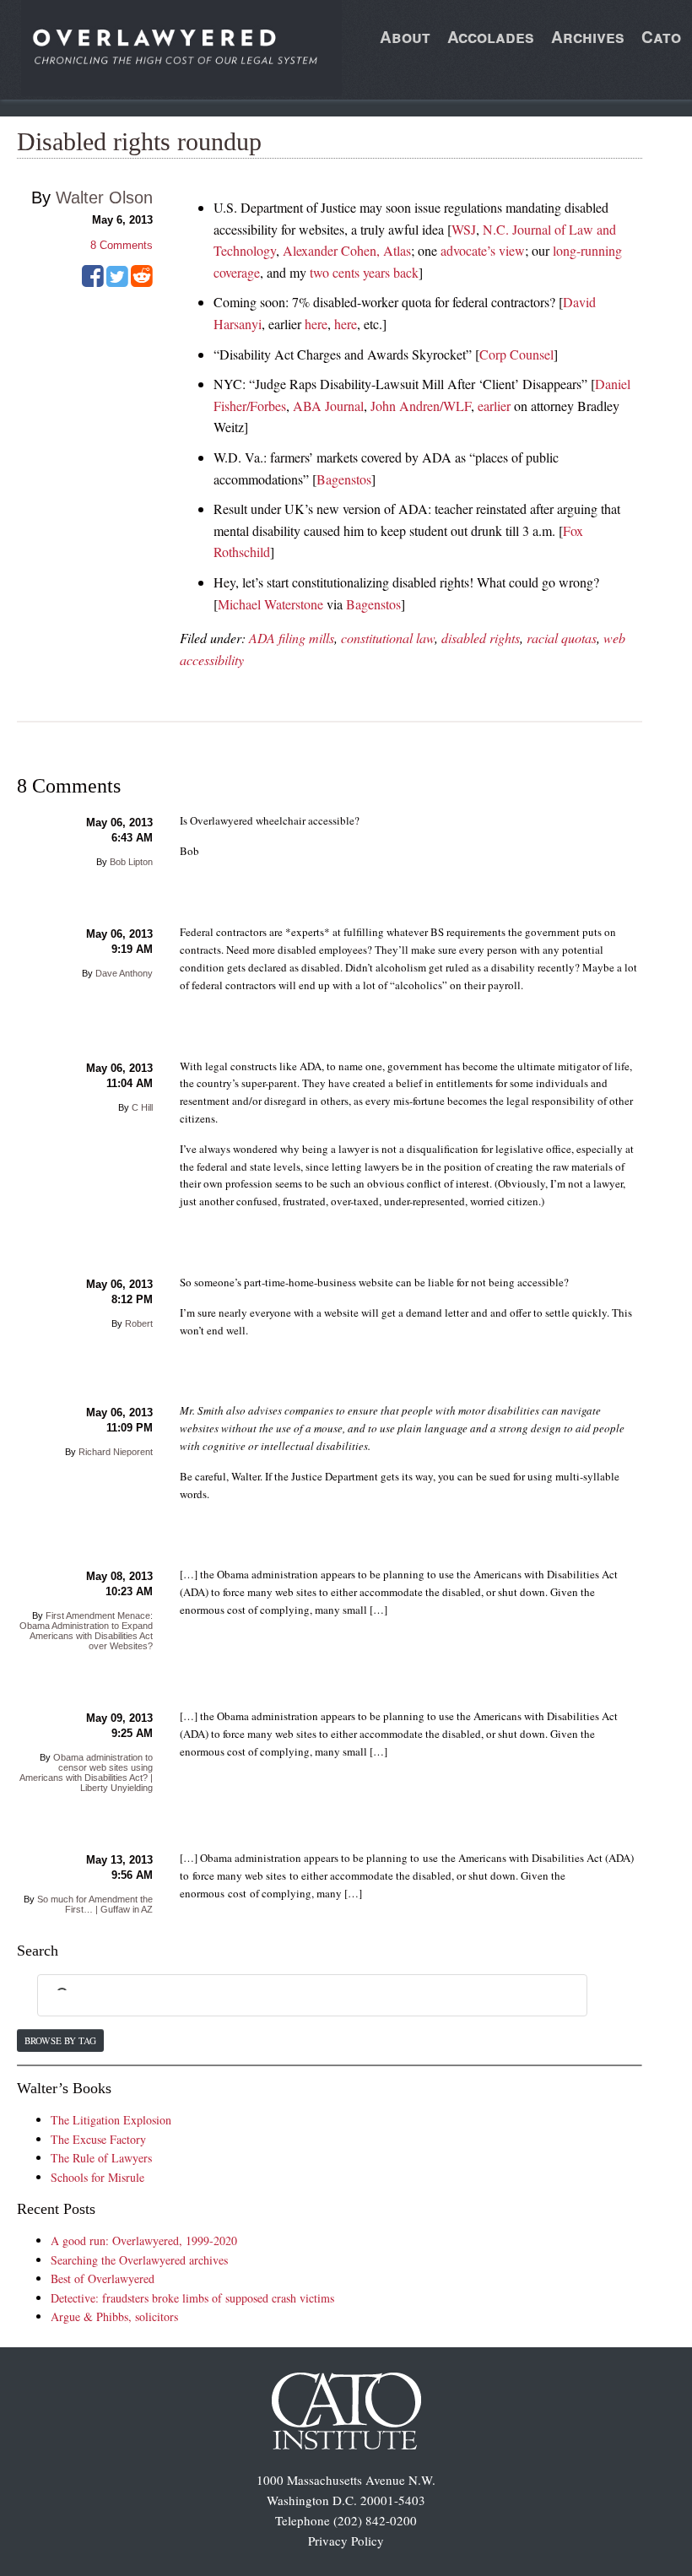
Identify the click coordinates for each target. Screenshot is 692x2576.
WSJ (464, 229)
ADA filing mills (292, 638)
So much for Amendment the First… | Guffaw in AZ (95, 1904)
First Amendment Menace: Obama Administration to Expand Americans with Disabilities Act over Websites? (86, 1631)
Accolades (491, 37)
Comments (122, 245)
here (316, 324)
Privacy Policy (346, 2541)
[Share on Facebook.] (93, 282)
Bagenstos (344, 479)
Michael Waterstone (270, 604)
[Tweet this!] (117, 282)
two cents (335, 272)
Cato (661, 37)
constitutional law (388, 638)
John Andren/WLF (421, 406)
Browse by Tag (60, 2040)
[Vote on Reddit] (142, 282)
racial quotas (562, 638)
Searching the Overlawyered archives (139, 2260)
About (405, 37)
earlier (494, 406)
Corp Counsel (516, 354)
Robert (139, 1323)
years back (391, 272)
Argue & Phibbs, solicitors (114, 2316)
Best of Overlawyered (103, 2278)
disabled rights (481, 638)
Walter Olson (104, 198)
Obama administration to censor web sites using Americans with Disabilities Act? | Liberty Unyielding (86, 1772)
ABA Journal (328, 406)
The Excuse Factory (98, 2139)
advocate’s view (483, 250)
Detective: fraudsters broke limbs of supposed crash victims (192, 2298)
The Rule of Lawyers (101, 2158)
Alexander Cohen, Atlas (347, 250)
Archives (588, 37)
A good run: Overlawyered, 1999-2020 (144, 2240)
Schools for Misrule (97, 2177)
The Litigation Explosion (111, 2120)
